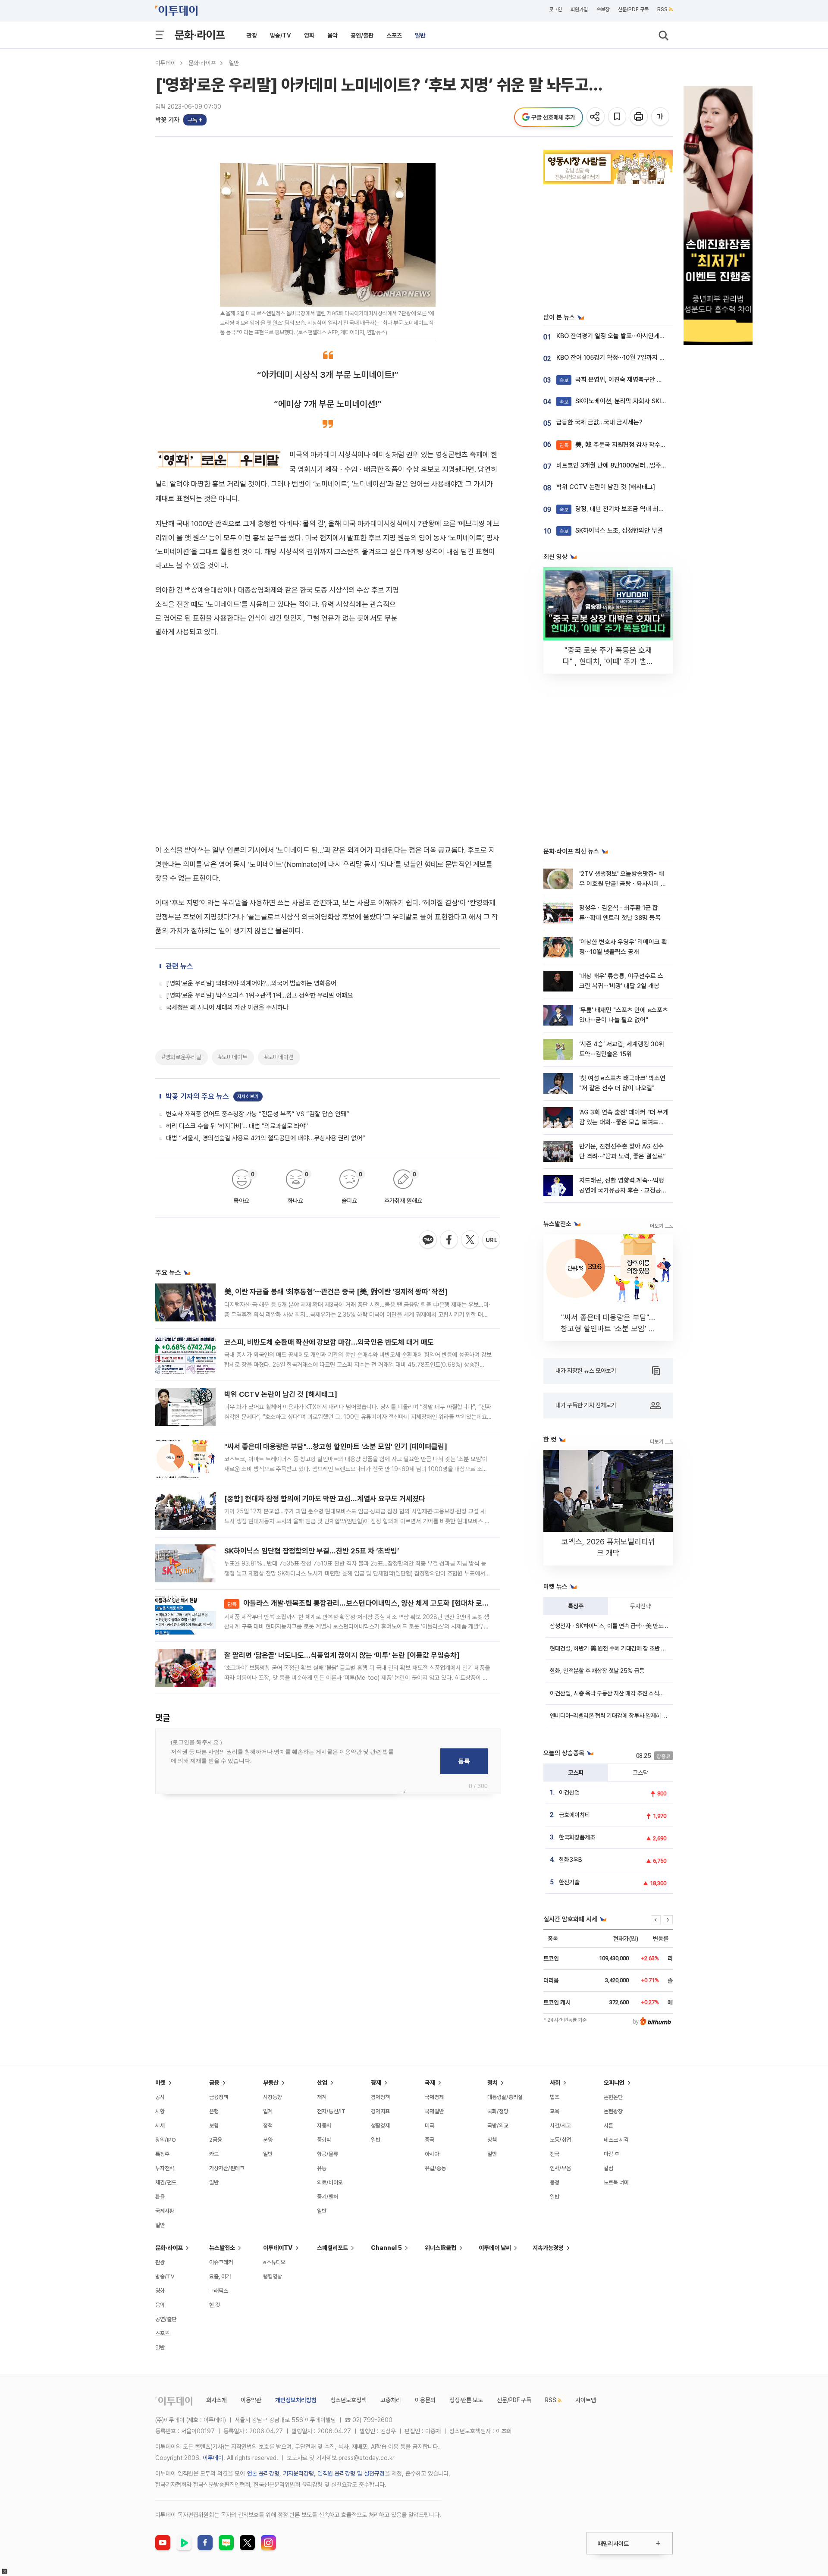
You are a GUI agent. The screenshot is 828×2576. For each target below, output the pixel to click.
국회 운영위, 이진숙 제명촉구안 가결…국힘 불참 (628, 380)
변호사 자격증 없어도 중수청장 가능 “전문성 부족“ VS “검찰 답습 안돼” (258, 1114)
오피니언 (614, 2083)
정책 (268, 2126)
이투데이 (166, 63)
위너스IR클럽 (441, 2248)
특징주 (576, 1606)
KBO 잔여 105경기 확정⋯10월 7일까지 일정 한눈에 (623, 358)
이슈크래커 (221, 2262)
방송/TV (281, 35)
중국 (430, 2140)
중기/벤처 (328, 2197)
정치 (492, 2083)
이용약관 (251, 2400)
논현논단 (613, 2097)
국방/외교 (498, 2126)
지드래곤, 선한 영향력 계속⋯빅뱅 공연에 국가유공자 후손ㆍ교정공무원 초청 (623, 1191)
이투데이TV (278, 2248)
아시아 (432, 2154)
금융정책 (219, 2097)
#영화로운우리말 (182, 1057)
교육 (555, 2111)
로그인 (555, 9)
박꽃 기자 (167, 120)
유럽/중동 (435, 2168)
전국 (555, 2154)
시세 (160, 2126)
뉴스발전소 (222, 2248)
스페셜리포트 (332, 2248)
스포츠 (394, 35)
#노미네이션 (279, 1057)
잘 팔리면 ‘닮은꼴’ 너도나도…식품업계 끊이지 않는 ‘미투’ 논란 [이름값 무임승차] (342, 1655)
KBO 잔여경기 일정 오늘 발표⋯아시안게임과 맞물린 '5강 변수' (636, 336)
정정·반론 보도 (466, 2400)
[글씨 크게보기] (661, 117)
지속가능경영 (548, 2248)
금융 (214, 2083)
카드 (214, 2154)
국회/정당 (498, 2111)
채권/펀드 (166, 2182)
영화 (309, 35)
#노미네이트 (233, 1057)
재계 (322, 2097)
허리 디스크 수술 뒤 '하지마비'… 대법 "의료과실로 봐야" (237, 1126)
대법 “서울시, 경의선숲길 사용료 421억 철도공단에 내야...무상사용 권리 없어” (266, 1138)
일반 (420, 35)
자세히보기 (248, 1097)
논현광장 (613, 2111)
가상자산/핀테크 (227, 2168)
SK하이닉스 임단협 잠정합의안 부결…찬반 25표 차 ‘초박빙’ (312, 1551)
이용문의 (425, 2400)
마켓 (160, 2083)
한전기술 (569, 1882)
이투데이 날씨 (495, 2248)
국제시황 (165, 2211)
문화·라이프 (200, 35)
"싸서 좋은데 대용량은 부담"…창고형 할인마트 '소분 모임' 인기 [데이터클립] (336, 1446)
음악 (332, 35)
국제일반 (434, 2111)
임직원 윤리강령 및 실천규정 (351, 2473)
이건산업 (569, 1792)
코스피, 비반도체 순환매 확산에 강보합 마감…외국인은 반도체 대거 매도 (329, 1342)
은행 (214, 2111)
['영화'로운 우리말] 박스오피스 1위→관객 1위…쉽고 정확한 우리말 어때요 (259, 995)
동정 (555, 2182)
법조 (555, 2097)
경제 (376, 2083)
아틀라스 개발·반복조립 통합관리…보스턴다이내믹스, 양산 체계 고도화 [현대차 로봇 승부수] (370, 1603)
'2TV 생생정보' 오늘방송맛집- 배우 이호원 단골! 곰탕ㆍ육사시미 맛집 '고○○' (623, 884)
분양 (268, 2140)
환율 (160, 2197)
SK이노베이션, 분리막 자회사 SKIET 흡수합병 (626, 401)
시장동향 (273, 2097)
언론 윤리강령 (263, 2473)
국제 (430, 2083)
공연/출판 (362, 35)
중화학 (324, 2140)
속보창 (603, 9)
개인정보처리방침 (296, 2400)
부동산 (271, 2083)
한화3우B (571, 1860)
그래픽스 (219, 2291)
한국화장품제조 (577, 1837)
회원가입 (579, 9)
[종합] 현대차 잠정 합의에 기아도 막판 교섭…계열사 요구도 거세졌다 (325, 1499)
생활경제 (380, 2126)
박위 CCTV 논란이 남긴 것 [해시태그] (281, 1394)
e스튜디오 (274, 2262)
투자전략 (640, 1606)
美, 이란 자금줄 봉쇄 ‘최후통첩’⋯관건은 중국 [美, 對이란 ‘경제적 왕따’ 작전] (336, 1292)
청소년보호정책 (348, 2400)
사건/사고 (560, 2126)
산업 (322, 2083)
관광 (252, 35)
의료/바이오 (330, 2182)
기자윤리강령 (298, 2473)
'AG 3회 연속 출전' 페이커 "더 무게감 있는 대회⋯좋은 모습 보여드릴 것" (624, 1122)
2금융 (216, 2140)
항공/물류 (328, 2154)
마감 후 (612, 2154)
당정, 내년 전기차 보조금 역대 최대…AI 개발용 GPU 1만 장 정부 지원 (655, 509)
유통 (322, 2168)
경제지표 (380, 2111)
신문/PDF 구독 (633, 9)
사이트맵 (586, 2400)
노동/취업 (560, 2140)
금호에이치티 (574, 1815)
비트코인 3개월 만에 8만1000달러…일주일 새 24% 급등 (629, 465)
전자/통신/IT (331, 2111)
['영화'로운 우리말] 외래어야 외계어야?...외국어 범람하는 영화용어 (251, 983)
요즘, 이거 (220, 2276)
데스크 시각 (616, 2140)
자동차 (324, 2126)
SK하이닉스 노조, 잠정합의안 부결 (611, 530)
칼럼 (608, 2168)
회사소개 (216, 2400)
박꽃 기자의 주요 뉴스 (197, 1096)
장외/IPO (166, 2140)
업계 (268, 2111)
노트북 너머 (616, 2182)
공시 (160, 2097)
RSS (662, 9)
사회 (555, 2083)
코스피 (576, 1773)
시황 (160, 2111)
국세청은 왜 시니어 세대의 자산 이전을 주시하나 (227, 1007)
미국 (430, 2126)
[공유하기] (596, 117)
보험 (214, 2126)
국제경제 (434, 2097)
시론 (608, 2126)
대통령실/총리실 (505, 2097)
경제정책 (380, 2097)
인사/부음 (560, 2168)
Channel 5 (386, 2248)
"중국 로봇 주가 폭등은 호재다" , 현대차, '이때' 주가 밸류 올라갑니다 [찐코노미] (608, 661)
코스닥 (640, 1773)
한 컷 (215, 2305)
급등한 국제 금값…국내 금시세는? (599, 422)
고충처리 (391, 2400)
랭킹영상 (273, 2276)
